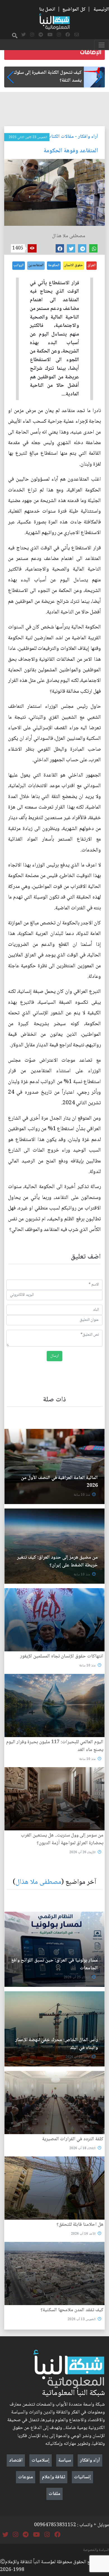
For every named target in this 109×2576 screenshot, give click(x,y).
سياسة (65, 2460)
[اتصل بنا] (77, 35)
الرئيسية (101, 9)
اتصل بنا (47, 9)
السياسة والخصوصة (96, 2550)
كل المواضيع (74, 9)
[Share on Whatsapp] (93, 248)
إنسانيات (82, 2477)
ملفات (54, 2494)
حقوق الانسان (74, 265)
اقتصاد (16, 2460)
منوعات (26, 2477)
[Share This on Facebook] (60, 248)
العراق (92, 265)
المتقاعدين (36, 265)
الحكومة (54, 265)
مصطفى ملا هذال (38, 1882)
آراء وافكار (88, 137)
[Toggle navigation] (102, 45)
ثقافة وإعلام (54, 2477)
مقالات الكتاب (61, 137)
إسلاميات (41, 2460)
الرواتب (19, 265)
